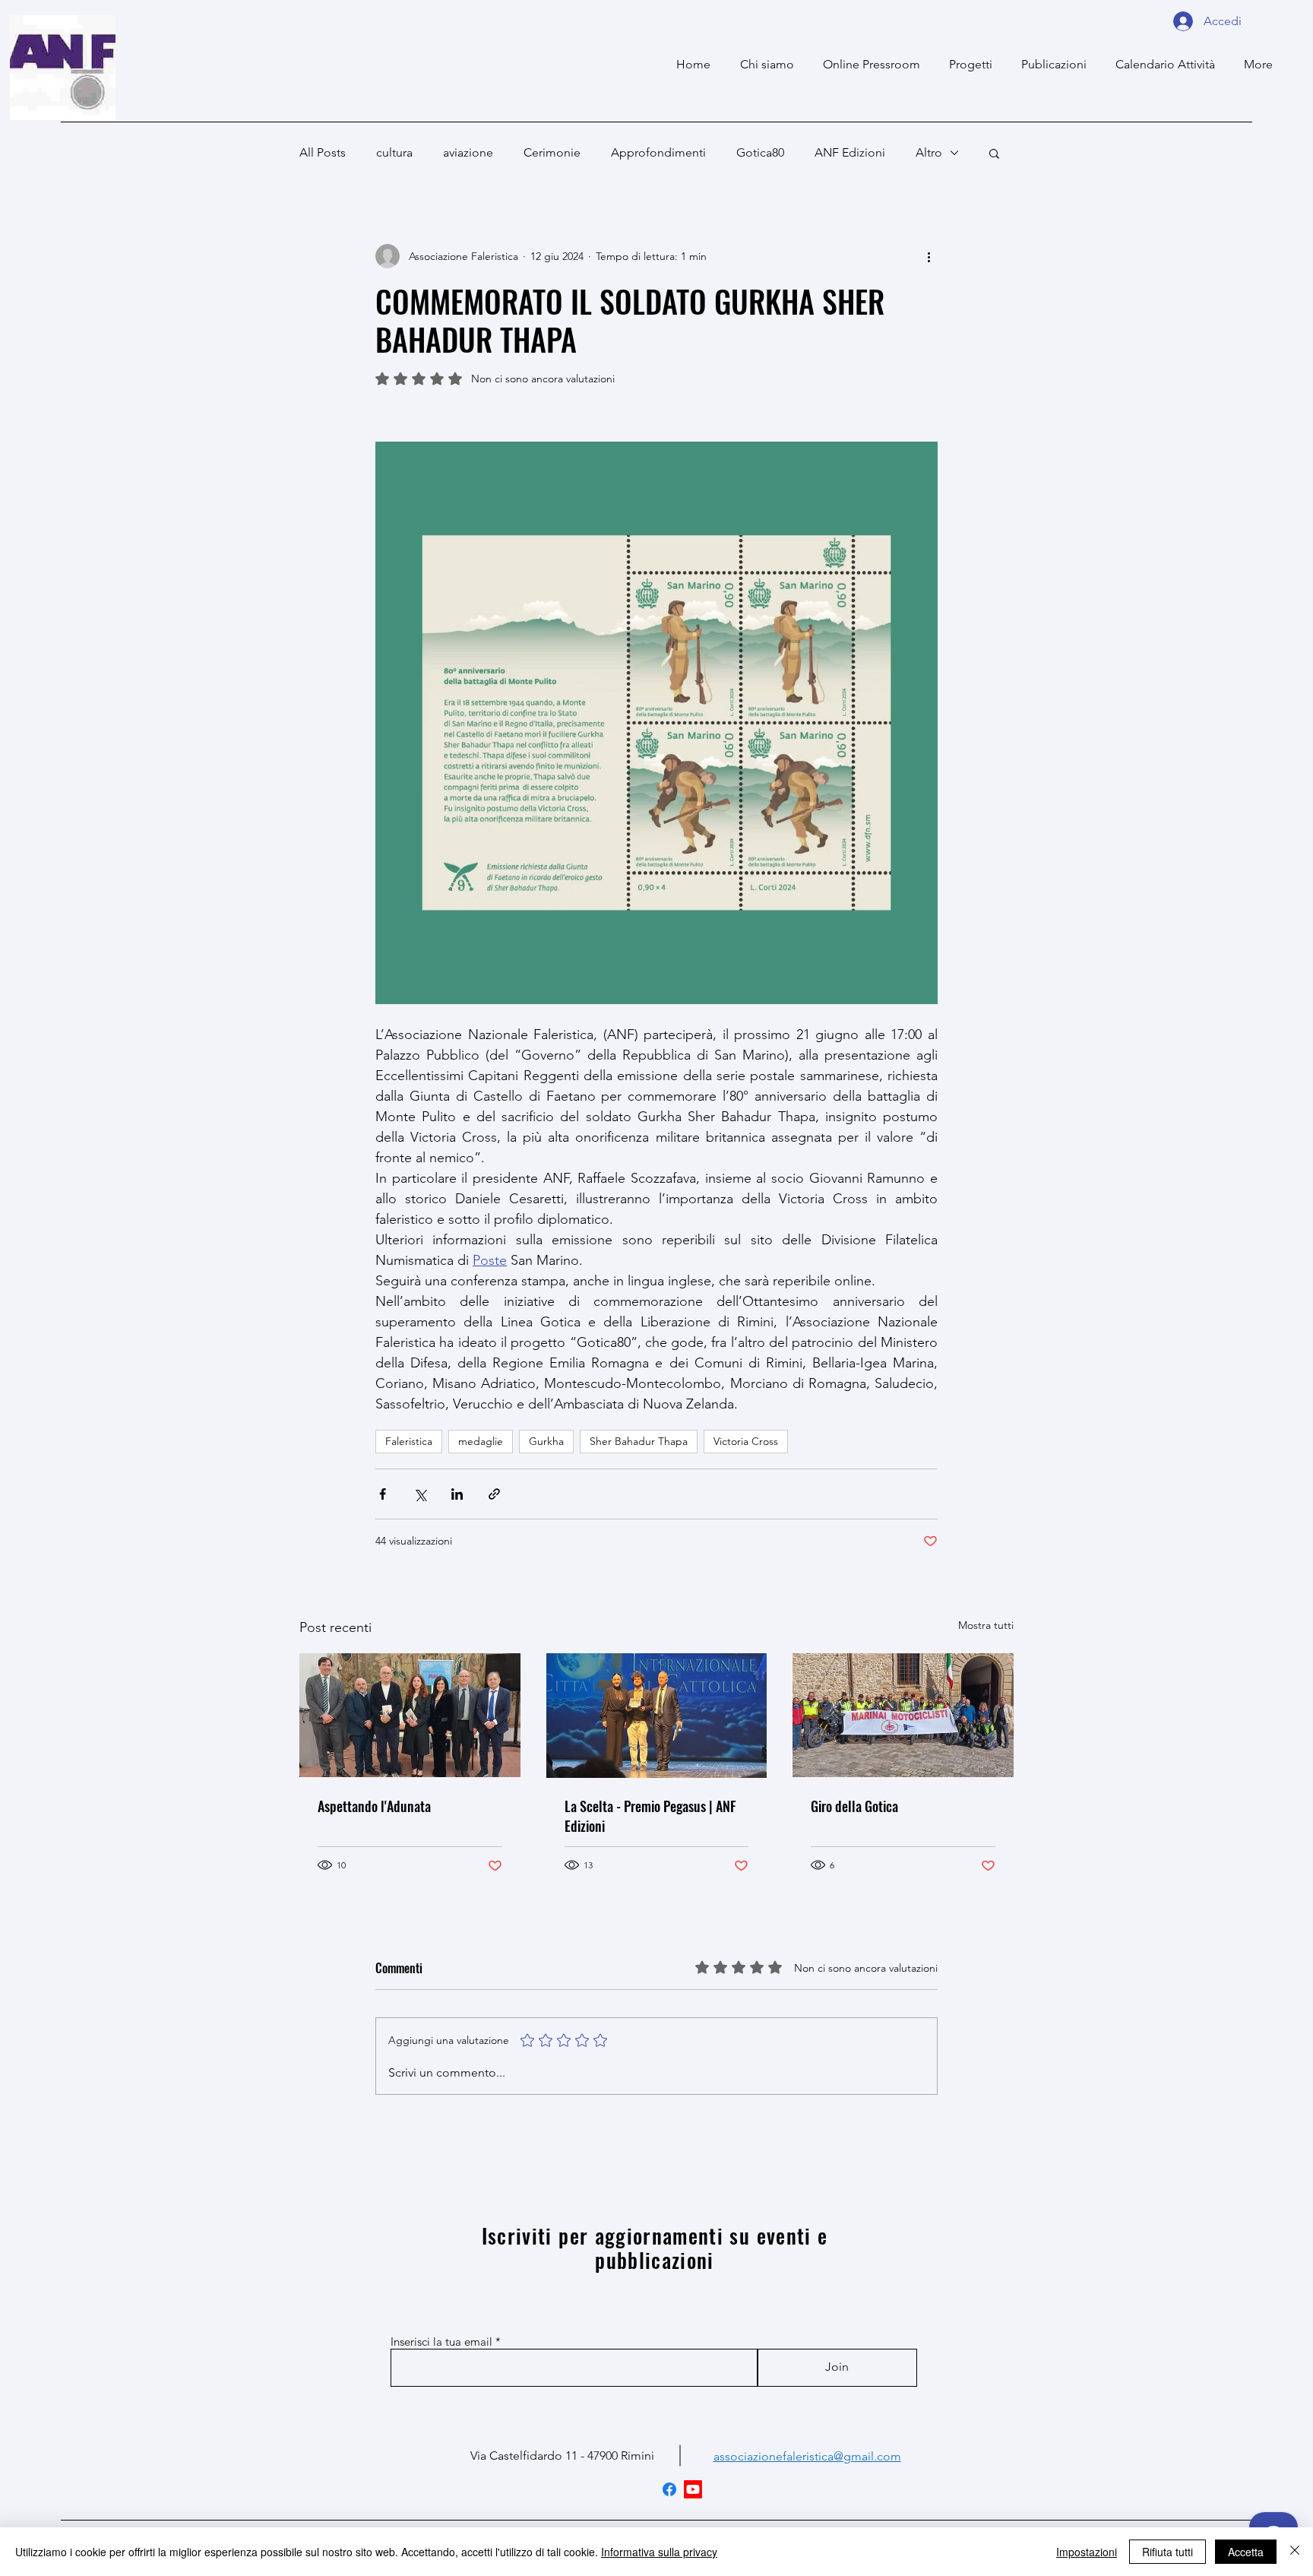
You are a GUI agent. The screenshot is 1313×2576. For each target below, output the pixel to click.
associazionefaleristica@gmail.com (807, 2456)
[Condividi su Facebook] (383, 1494)
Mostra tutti (986, 1625)
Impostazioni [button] (1087, 2552)
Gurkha (546, 1441)
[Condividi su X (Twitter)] (420, 1494)
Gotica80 (760, 152)
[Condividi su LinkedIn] (457, 1494)
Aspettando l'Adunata (374, 1806)
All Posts (323, 152)
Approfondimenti (658, 152)
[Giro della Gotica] (903, 1715)
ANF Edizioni (850, 152)
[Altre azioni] (929, 256)
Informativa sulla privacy (659, 2552)
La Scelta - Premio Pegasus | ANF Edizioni (650, 1816)
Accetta (1246, 2552)
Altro (929, 152)
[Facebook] (669, 2489)
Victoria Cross (746, 1441)
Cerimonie (552, 152)
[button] (994, 153)
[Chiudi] (1295, 2552)
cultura (394, 152)
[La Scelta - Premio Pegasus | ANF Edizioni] (657, 1716)
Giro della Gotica (854, 1806)
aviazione (468, 152)
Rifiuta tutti (1167, 2552)
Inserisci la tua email (441, 2342)
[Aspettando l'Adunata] (410, 1715)
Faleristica (409, 1441)
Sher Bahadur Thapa (639, 1441)
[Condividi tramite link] (494, 1494)
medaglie (481, 1441)
